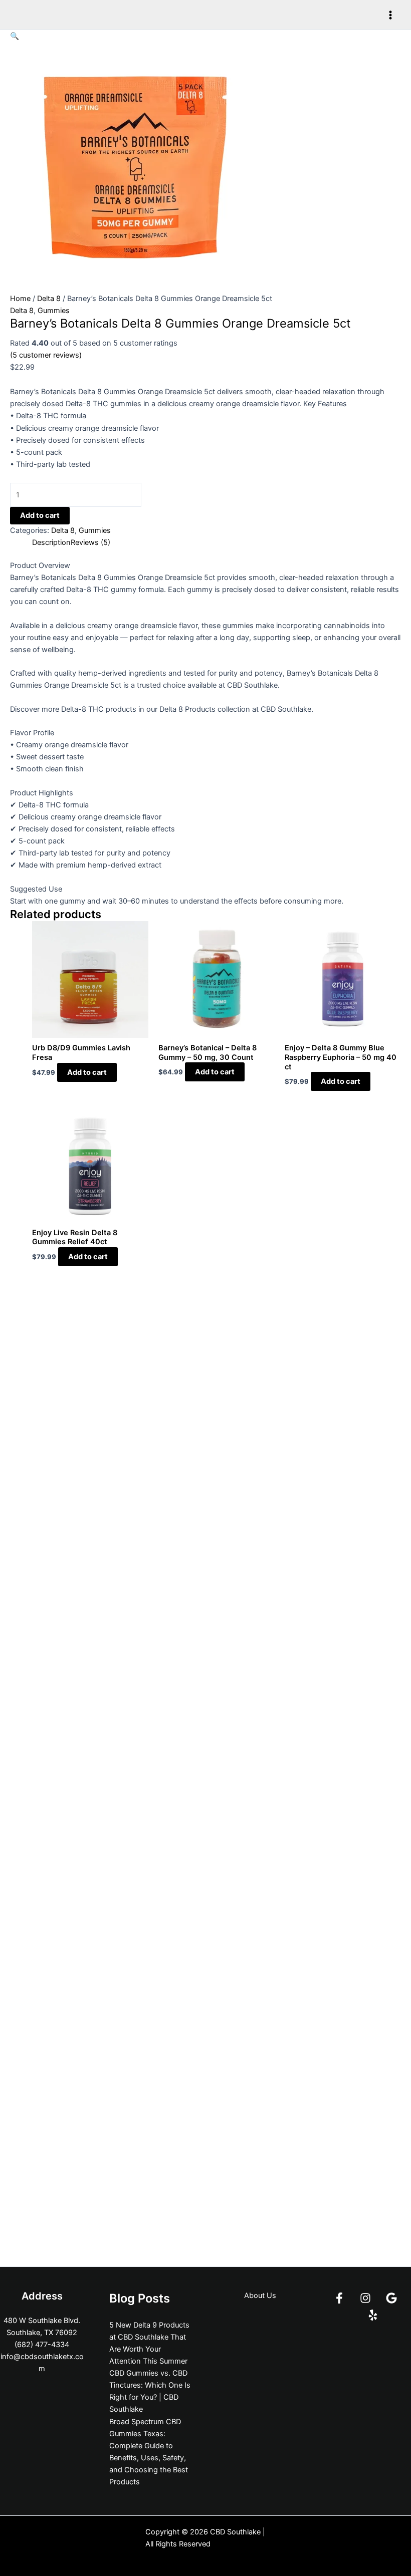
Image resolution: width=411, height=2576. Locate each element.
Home (20, 299)
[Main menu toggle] (390, 15)
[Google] (391, 2298)
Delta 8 (49, 299)
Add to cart (40, 515)
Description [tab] (51, 542)
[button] (15, 36)
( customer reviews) (46, 355)
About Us (260, 2296)
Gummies (54, 311)
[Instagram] (365, 2298)
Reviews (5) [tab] (90, 542)
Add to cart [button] (87, 1072)
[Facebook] (339, 2298)
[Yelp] (373, 2315)
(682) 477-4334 (42, 2345)
